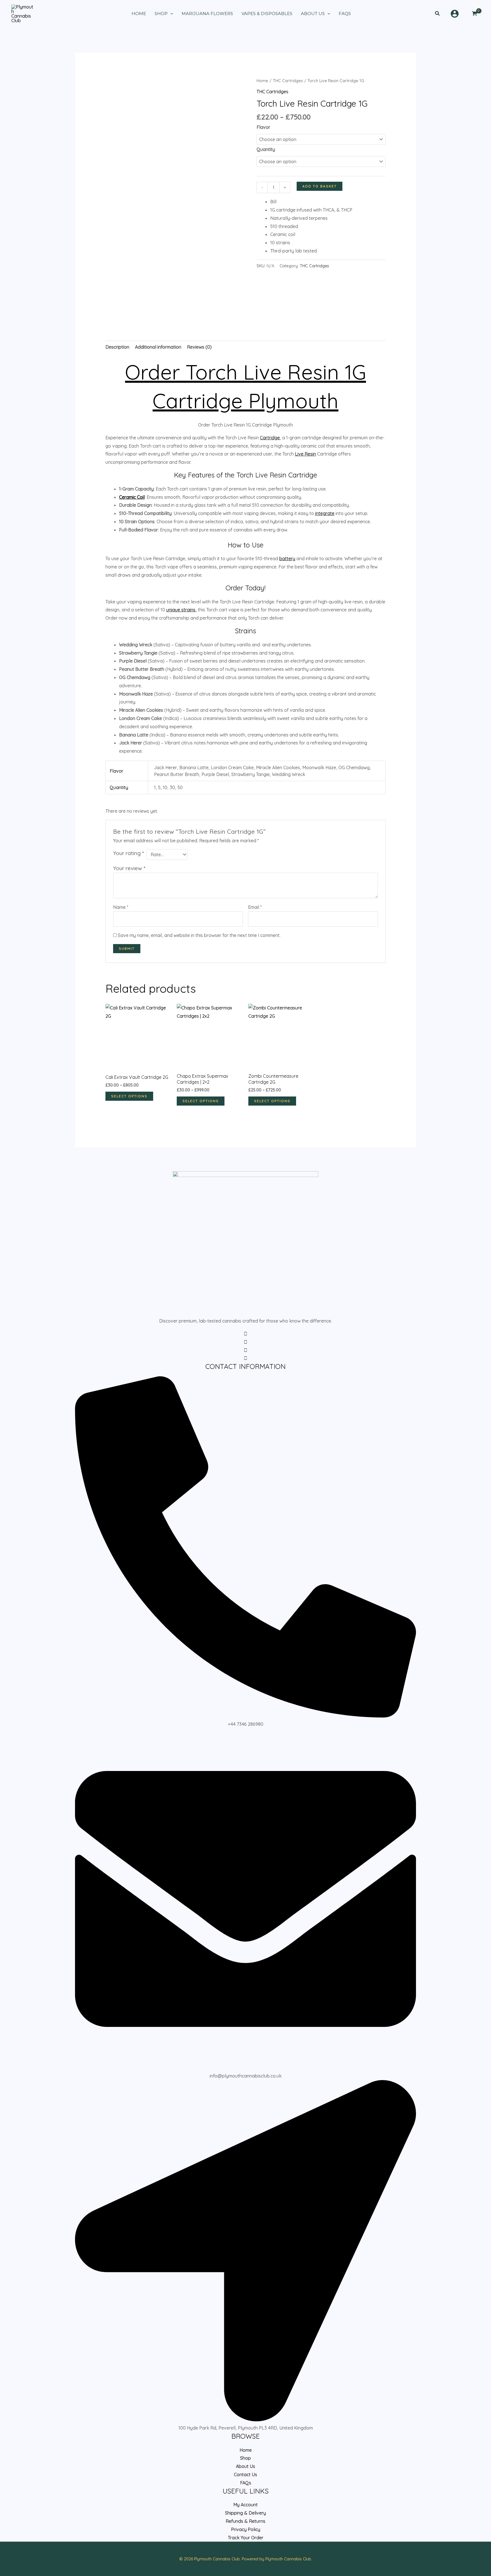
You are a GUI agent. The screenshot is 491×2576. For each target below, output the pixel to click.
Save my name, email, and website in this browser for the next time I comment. (199, 935)
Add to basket (320, 186)
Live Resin (305, 454)
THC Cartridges (288, 81)
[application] (170, 14)
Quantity (266, 149)
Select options (129, 1096)
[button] (438, 14)
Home (262, 81)
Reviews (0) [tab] (199, 347)
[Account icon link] (455, 14)
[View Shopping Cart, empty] (474, 14)
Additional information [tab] (158, 347)
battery (287, 558)
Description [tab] (117, 347)
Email (255, 907)
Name (121, 907)
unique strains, (181, 610)
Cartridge (270, 438)
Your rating (128, 853)
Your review (129, 868)
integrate (325, 513)
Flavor (263, 127)
